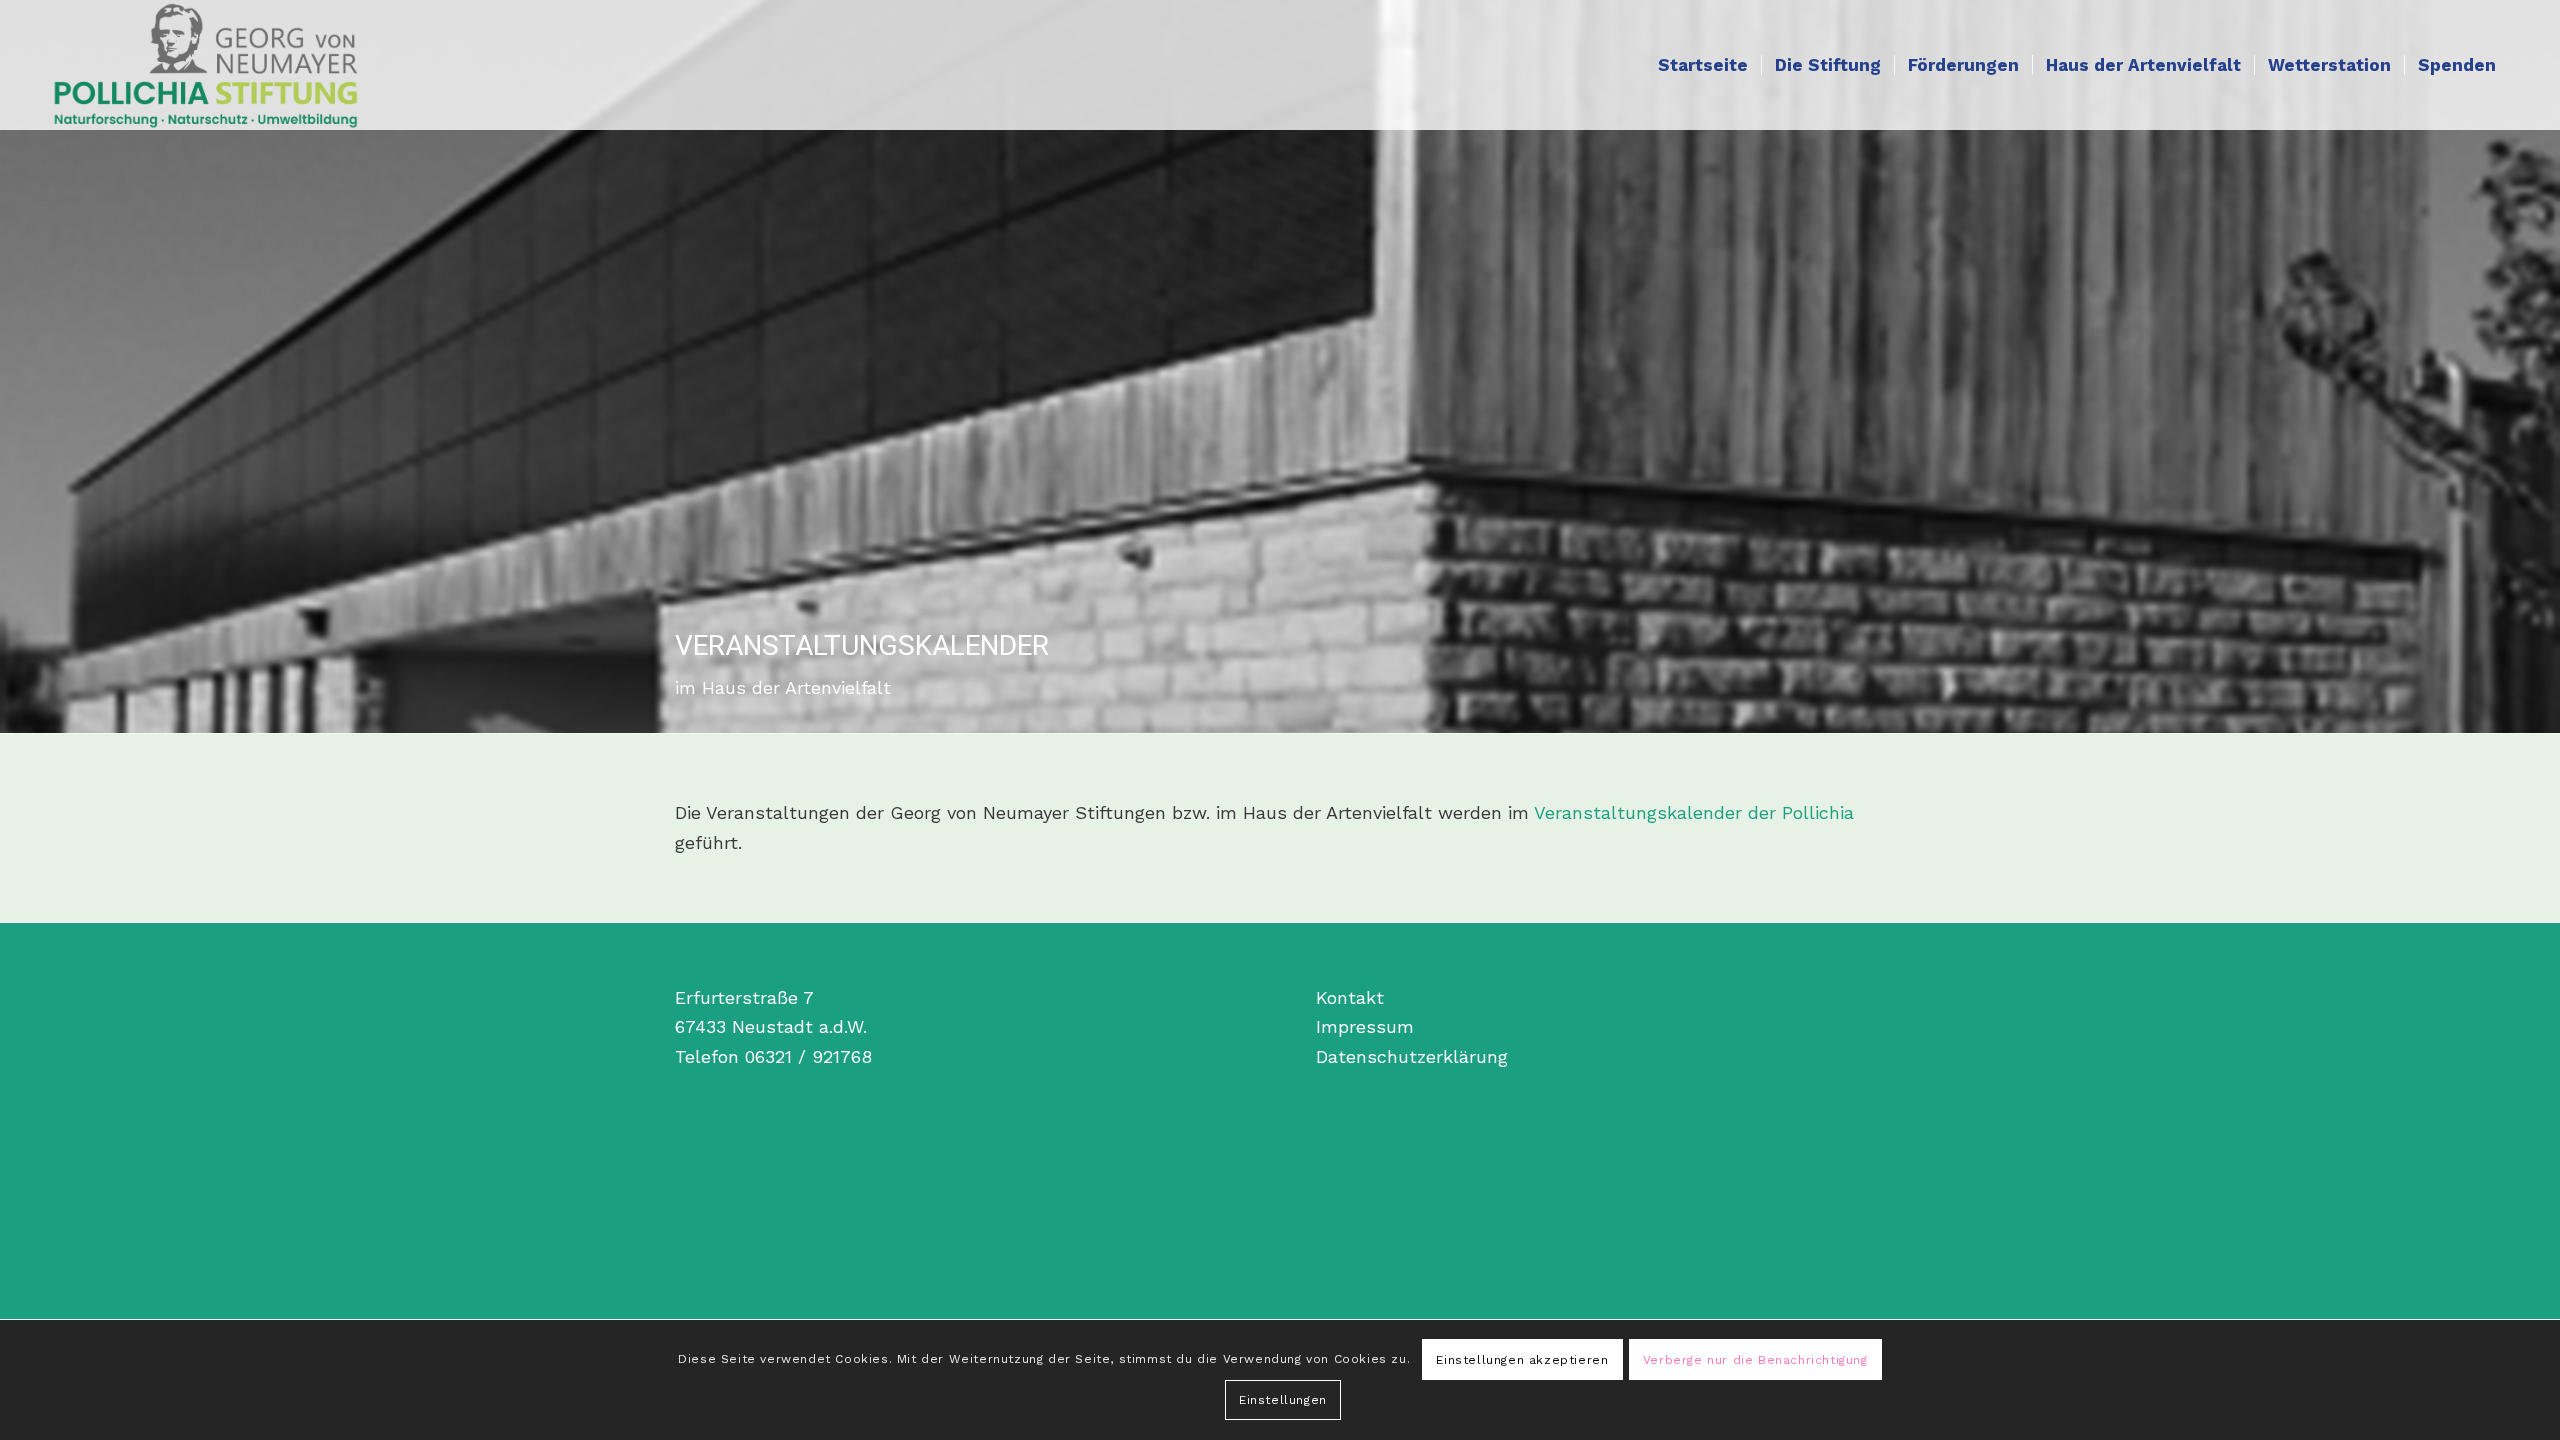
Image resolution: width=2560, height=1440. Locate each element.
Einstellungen (1283, 1400)
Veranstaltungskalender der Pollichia (1694, 812)
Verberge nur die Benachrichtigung (1755, 1360)
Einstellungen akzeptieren (1522, 1360)
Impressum (1365, 1026)
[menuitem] (1703, 65)
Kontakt (1350, 997)
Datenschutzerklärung (1412, 1056)
